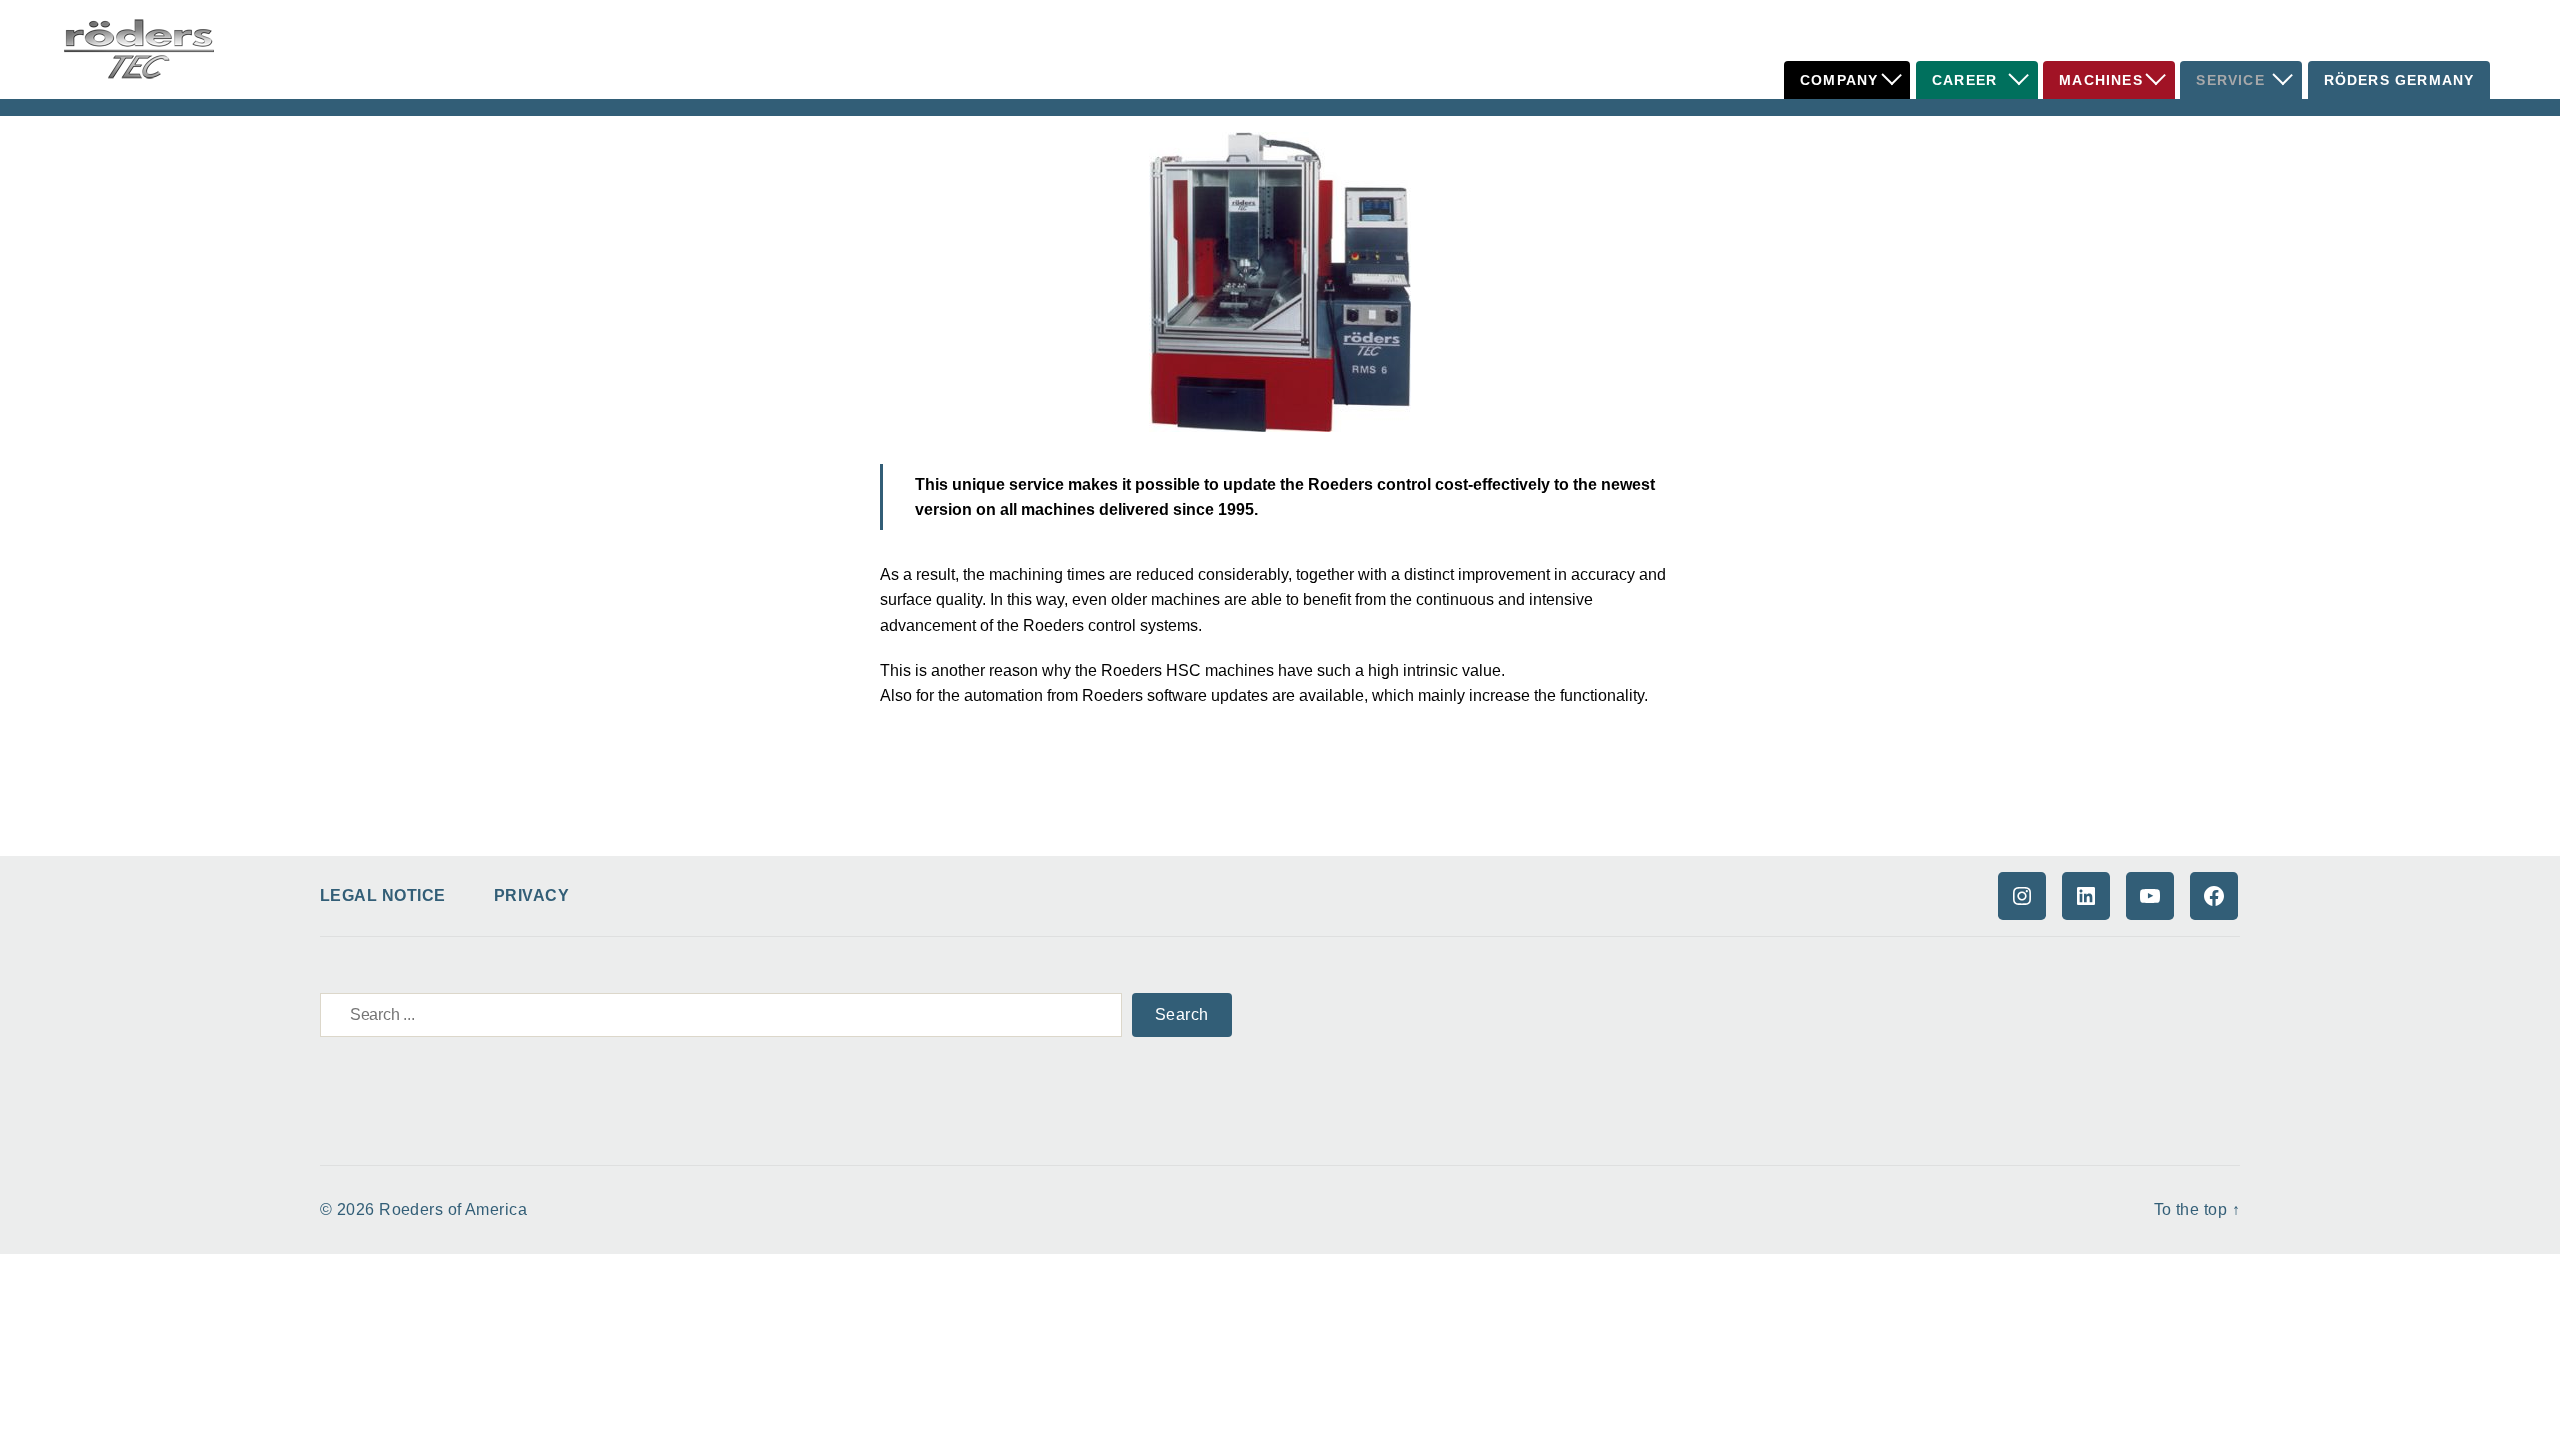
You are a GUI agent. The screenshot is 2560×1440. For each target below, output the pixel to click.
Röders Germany (2399, 80)
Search (1182, 1014)
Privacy (531, 895)
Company (1839, 80)
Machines (2101, 80)
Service (2230, 80)
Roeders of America (453, 1209)
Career (1964, 80)
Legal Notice (383, 895)
